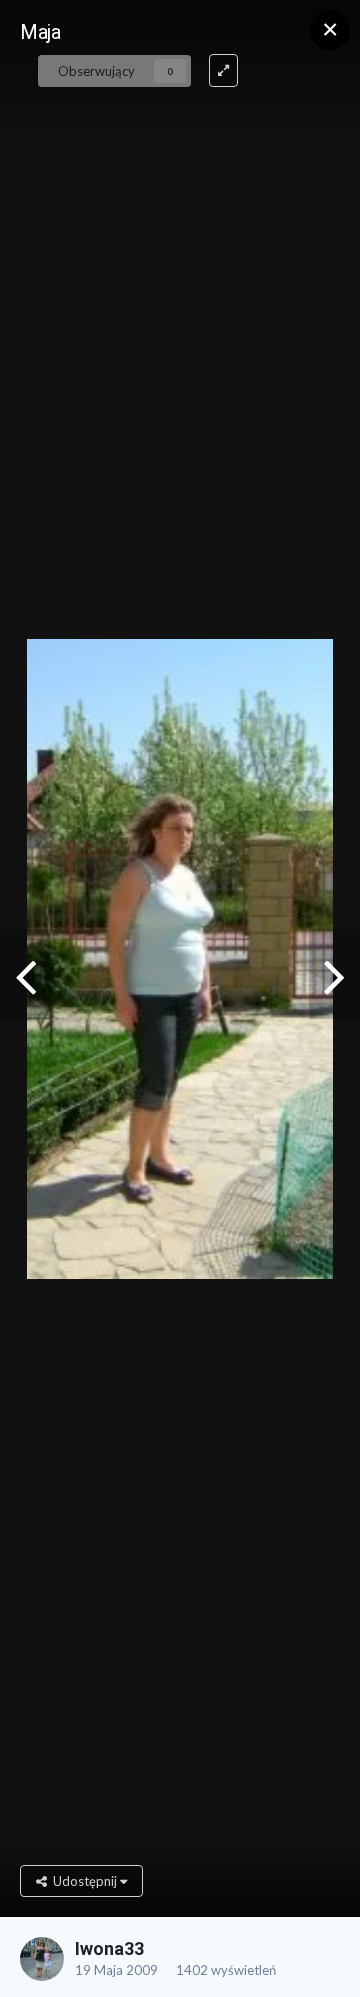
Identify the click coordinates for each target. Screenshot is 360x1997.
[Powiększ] (223, 70)
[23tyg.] (25, 974)
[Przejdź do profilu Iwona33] (42, 1959)
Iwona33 (109, 1948)
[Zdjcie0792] (334, 974)
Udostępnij (83, 1881)
